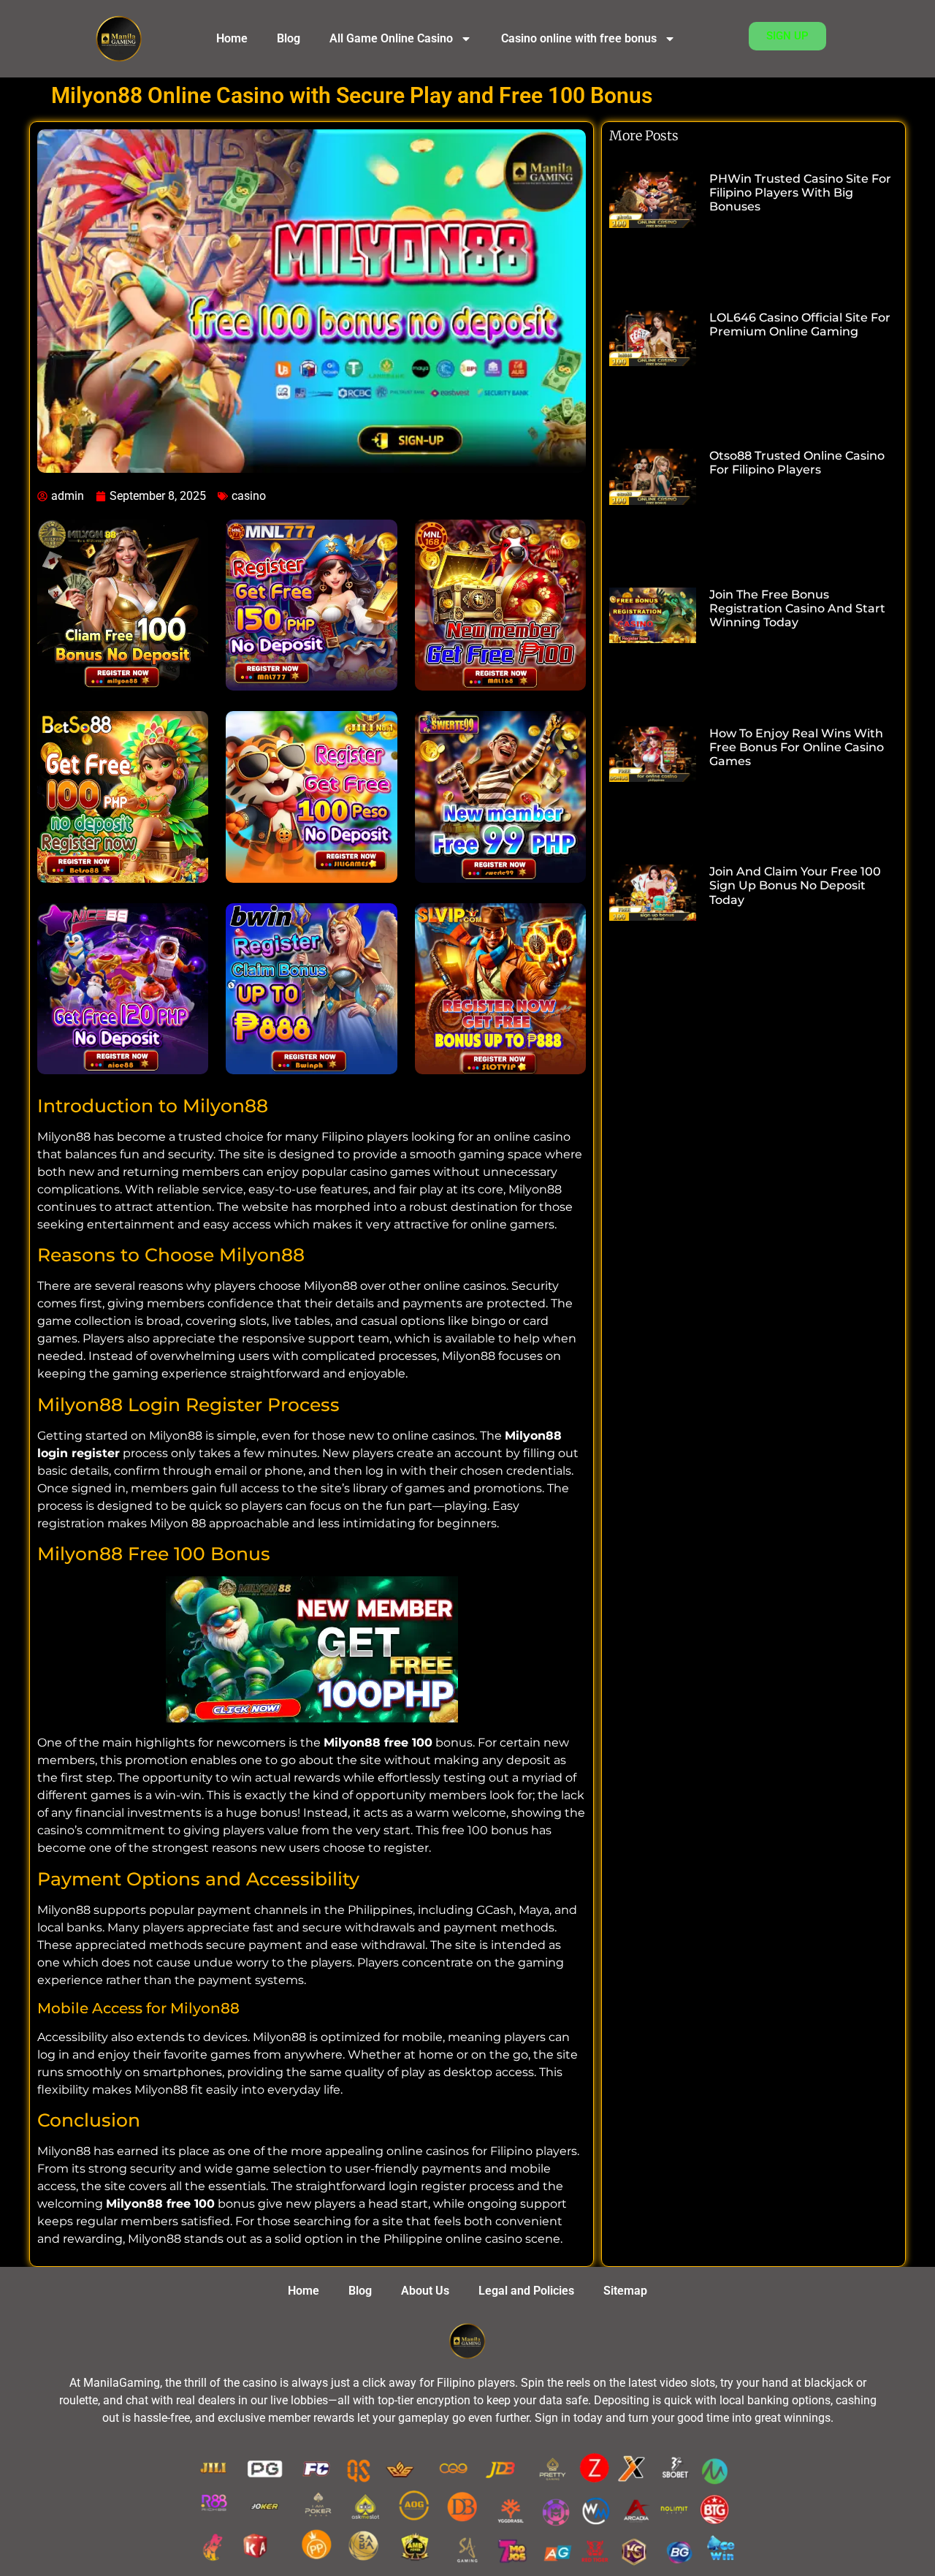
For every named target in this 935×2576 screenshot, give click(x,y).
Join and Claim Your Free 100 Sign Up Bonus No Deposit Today (795, 885)
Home (232, 38)
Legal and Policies (526, 2291)
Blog (289, 38)
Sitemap (625, 2291)
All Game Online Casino (391, 38)
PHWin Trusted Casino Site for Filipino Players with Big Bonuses (800, 193)
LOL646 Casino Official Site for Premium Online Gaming (800, 324)
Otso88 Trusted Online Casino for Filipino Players (797, 463)
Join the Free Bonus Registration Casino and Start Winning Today (797, 608)
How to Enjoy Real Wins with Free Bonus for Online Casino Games (797, 747)
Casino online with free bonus (579, 38)
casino (249, 496)
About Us (425, 2291)
